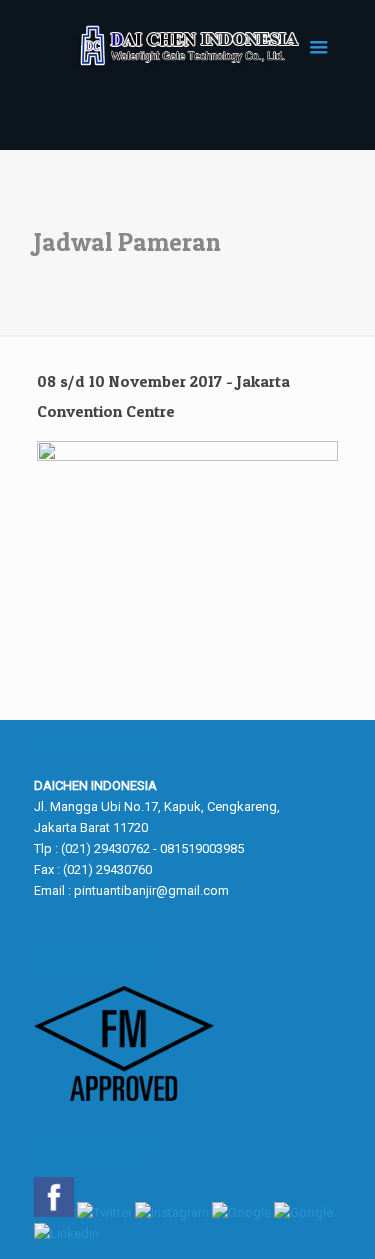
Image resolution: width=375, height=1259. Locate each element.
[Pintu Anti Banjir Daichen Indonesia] (188, 45)
